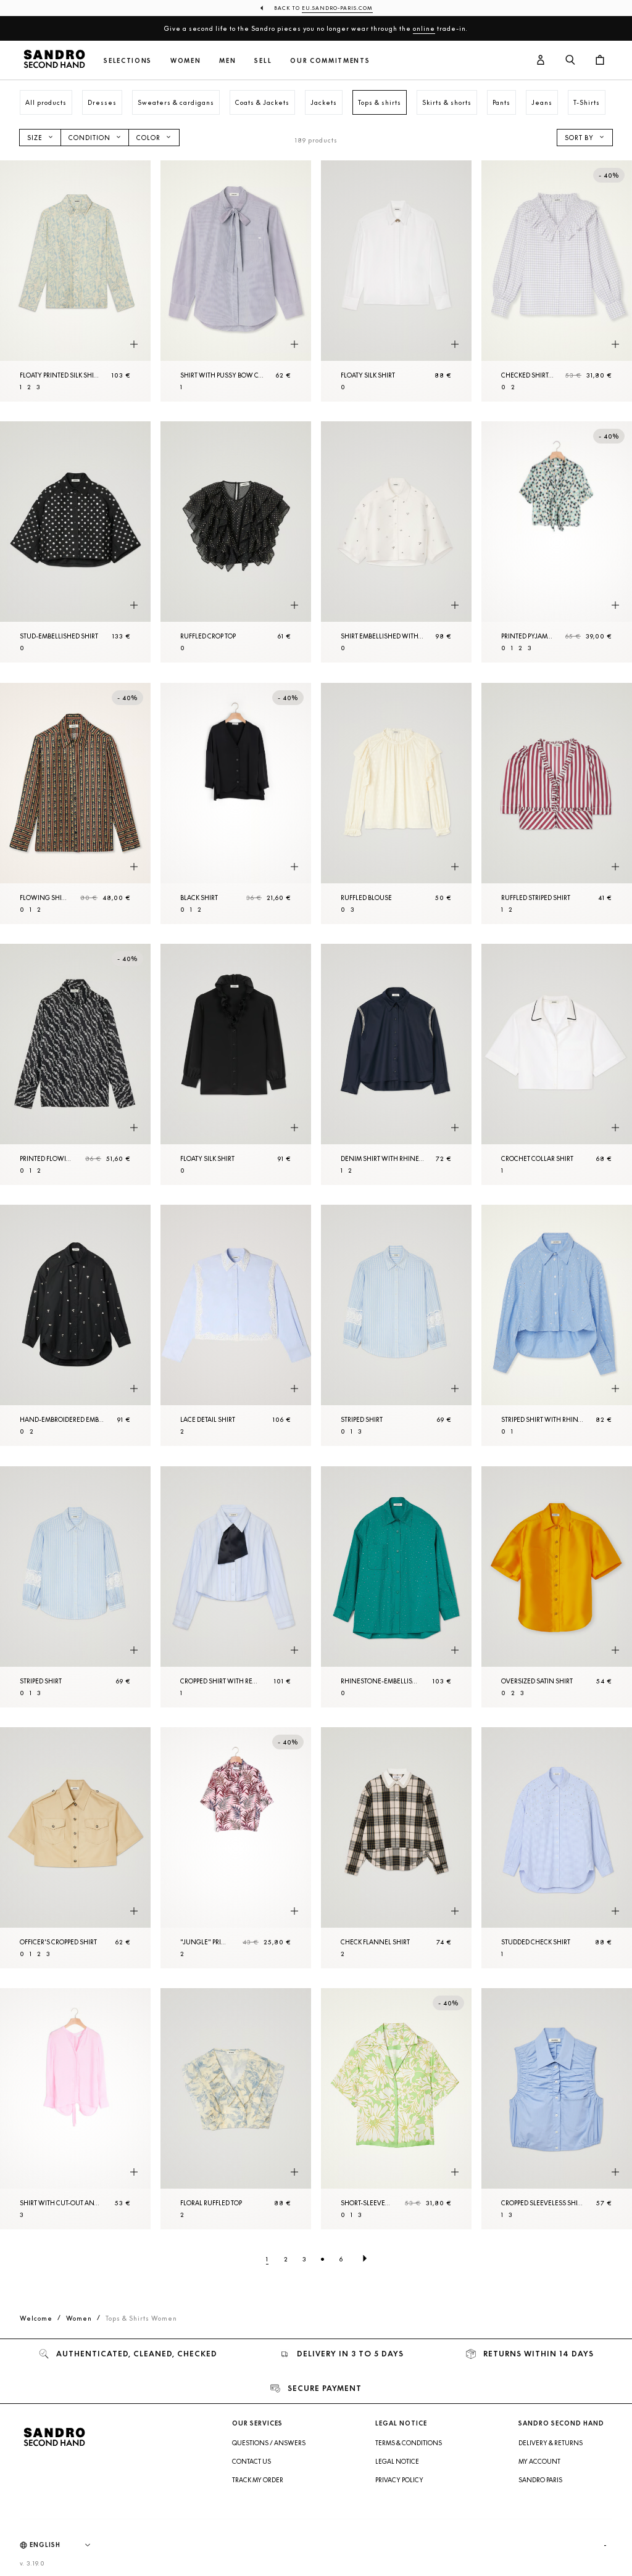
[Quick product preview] (134, 344)
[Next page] (365, 2259)
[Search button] (570, 60)
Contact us (252, 2461)
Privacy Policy (399, 2480)
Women (185, 61)
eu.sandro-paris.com (337, 8)
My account (539, 2461)
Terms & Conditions (409, 2443)
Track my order (258, 2480)
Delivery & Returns (551, 2443)
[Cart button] (600, 60)
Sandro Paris (540, 2480)
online (424, 28)
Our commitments (330, 61)
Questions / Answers (269, 2443)
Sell (263, 61)
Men (227, 61)
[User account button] (541, 60)
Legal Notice (397, 2461)
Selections (128, 61)
